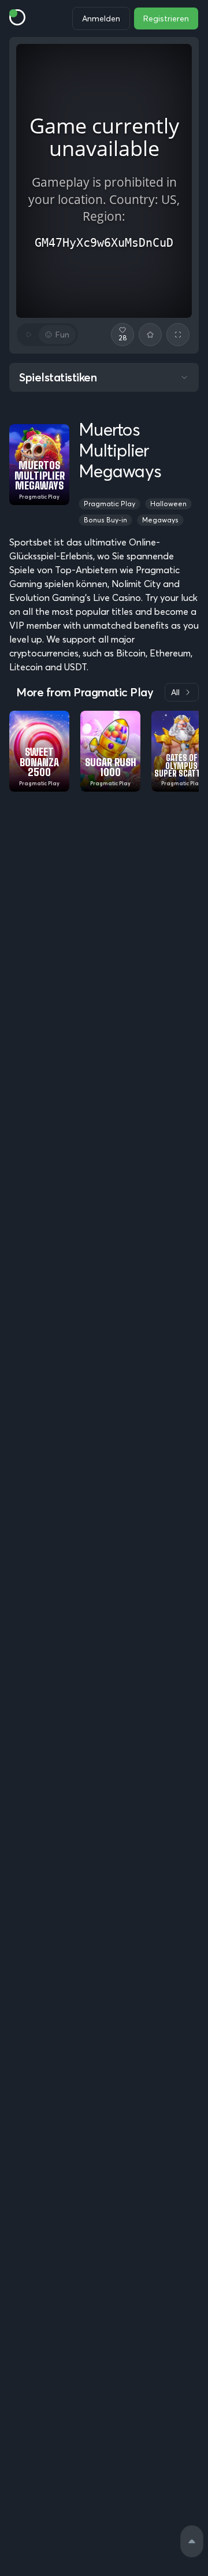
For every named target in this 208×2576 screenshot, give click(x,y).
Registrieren (166, 18)
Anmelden (101, 18)
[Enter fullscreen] (178, 335)
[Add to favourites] (150, 335)
